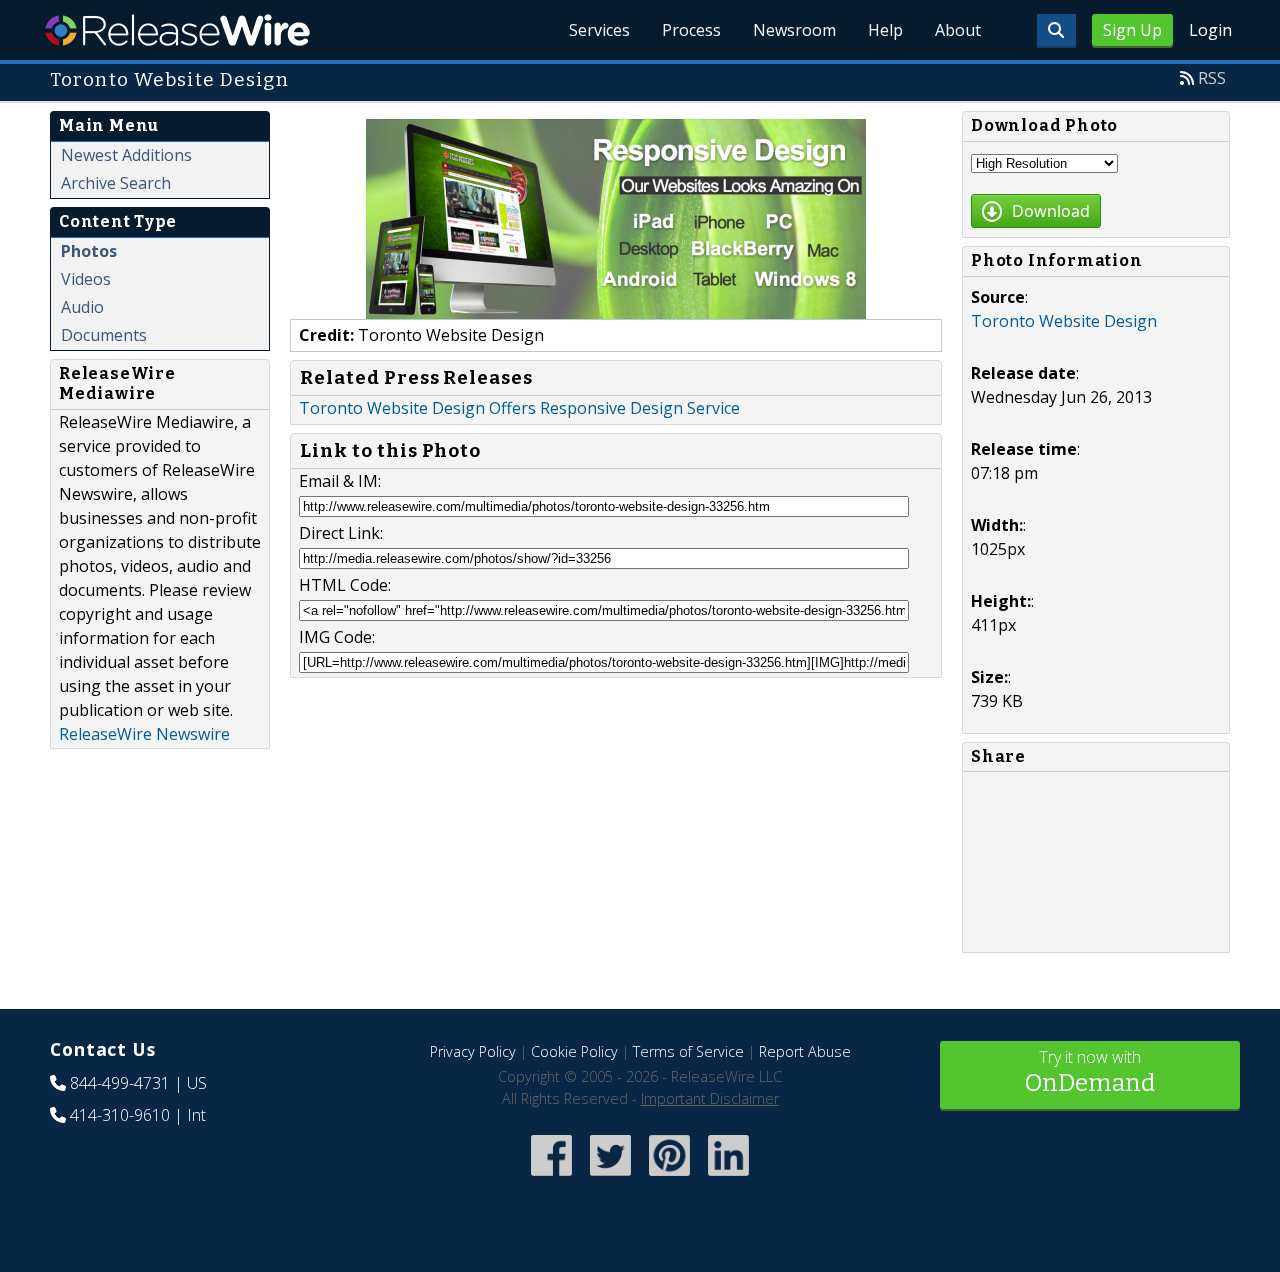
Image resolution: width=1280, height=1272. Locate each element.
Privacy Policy (473, 1051)
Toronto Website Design (1064, 321)
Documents (104, 335)
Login (1210, 30)
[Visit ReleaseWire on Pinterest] (669, 1177)
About (958, 30)
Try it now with (1090, 1071)
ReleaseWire (177, 30)
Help (885, 30)
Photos (89, 251)
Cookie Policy (574, 1051)
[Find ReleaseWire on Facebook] (551, 1177)
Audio (82, 307)
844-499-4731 (120, 1083)
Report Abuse (805, 1051)
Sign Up (1132, 30)
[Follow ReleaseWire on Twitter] (610, 1177)
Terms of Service (688, 1051)
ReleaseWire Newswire (144, 734)
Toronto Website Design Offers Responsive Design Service (519, 408)
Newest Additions (126, 155)
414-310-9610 (120, 1115)
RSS (1212, 78)
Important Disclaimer (710, 1098)
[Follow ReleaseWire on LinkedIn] (728, 1177)
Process (691, 30)
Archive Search (116, 183)
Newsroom (794, 30)
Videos (86, 279)
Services (599, 30)
